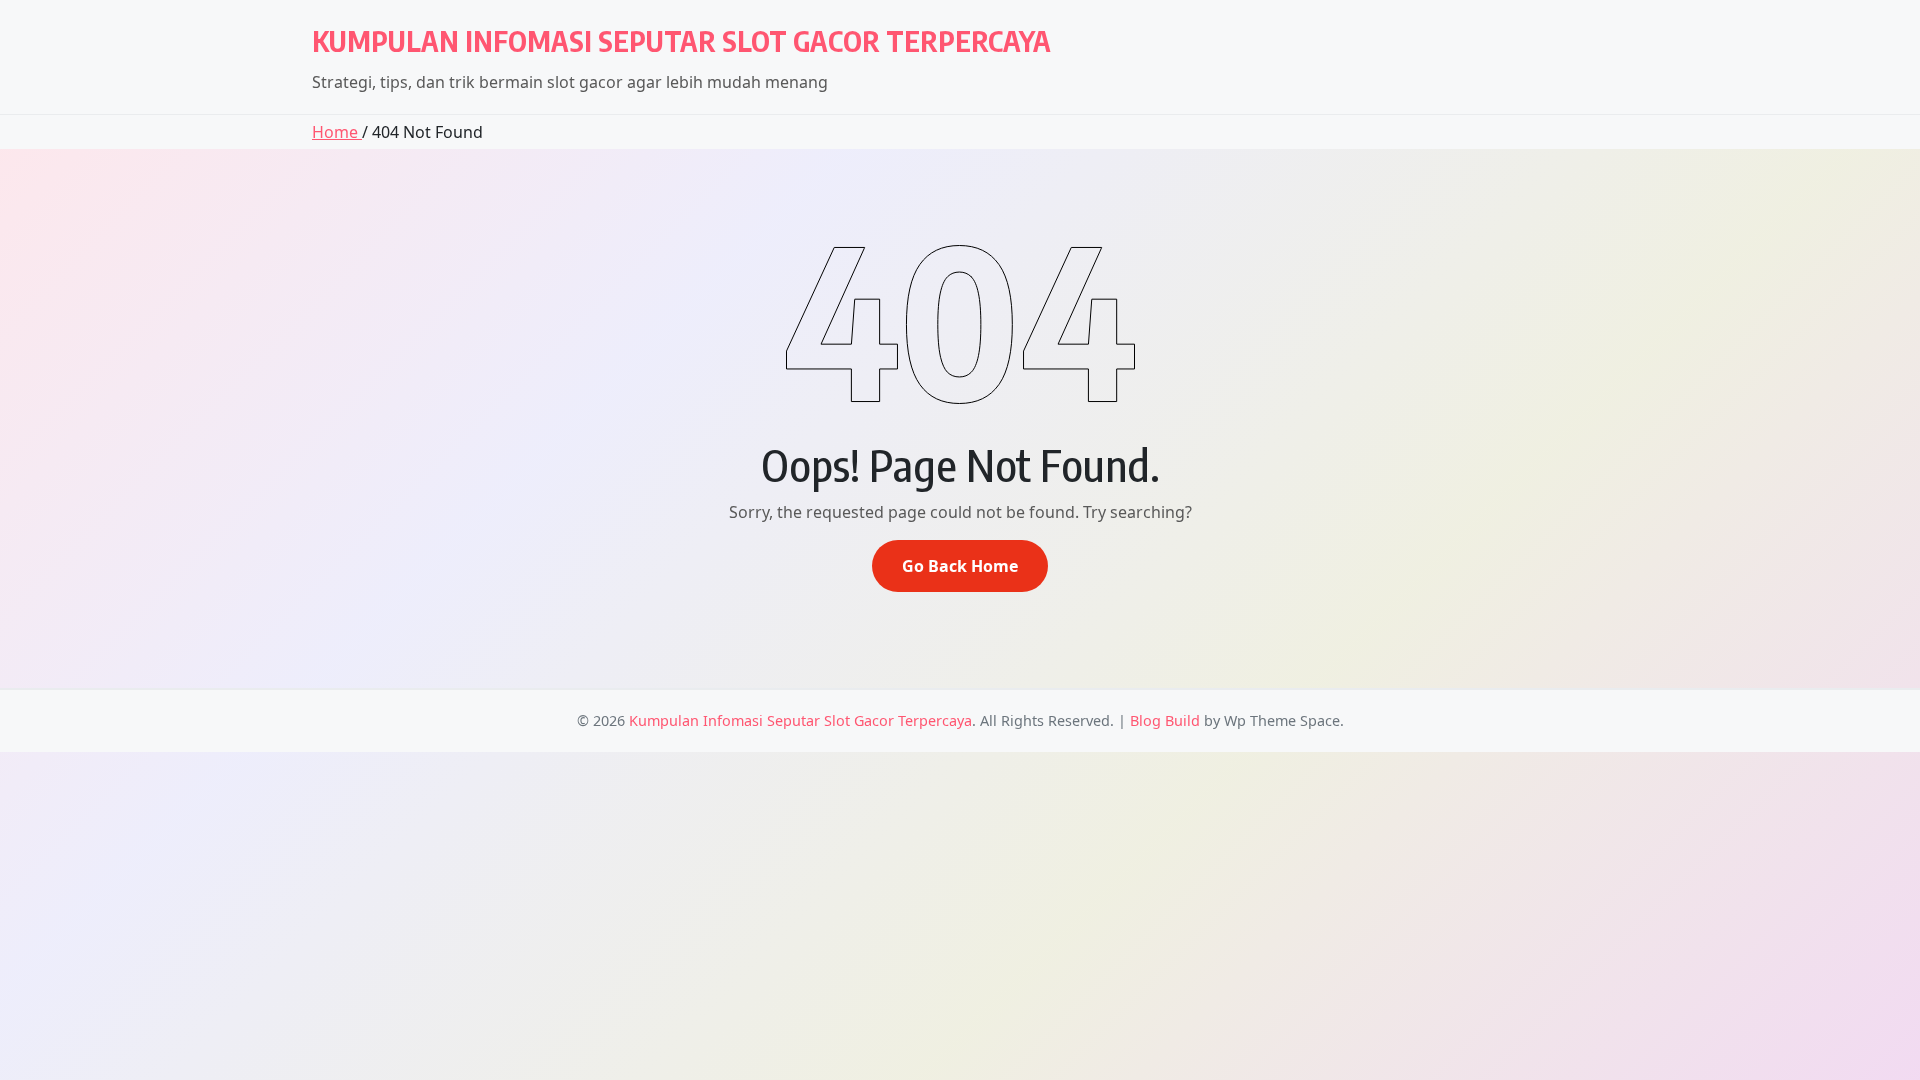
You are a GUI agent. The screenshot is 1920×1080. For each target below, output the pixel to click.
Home (337, 132)
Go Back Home (960, 566)
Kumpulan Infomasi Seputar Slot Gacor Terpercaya (681, 40)
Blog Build (1165, 720)
